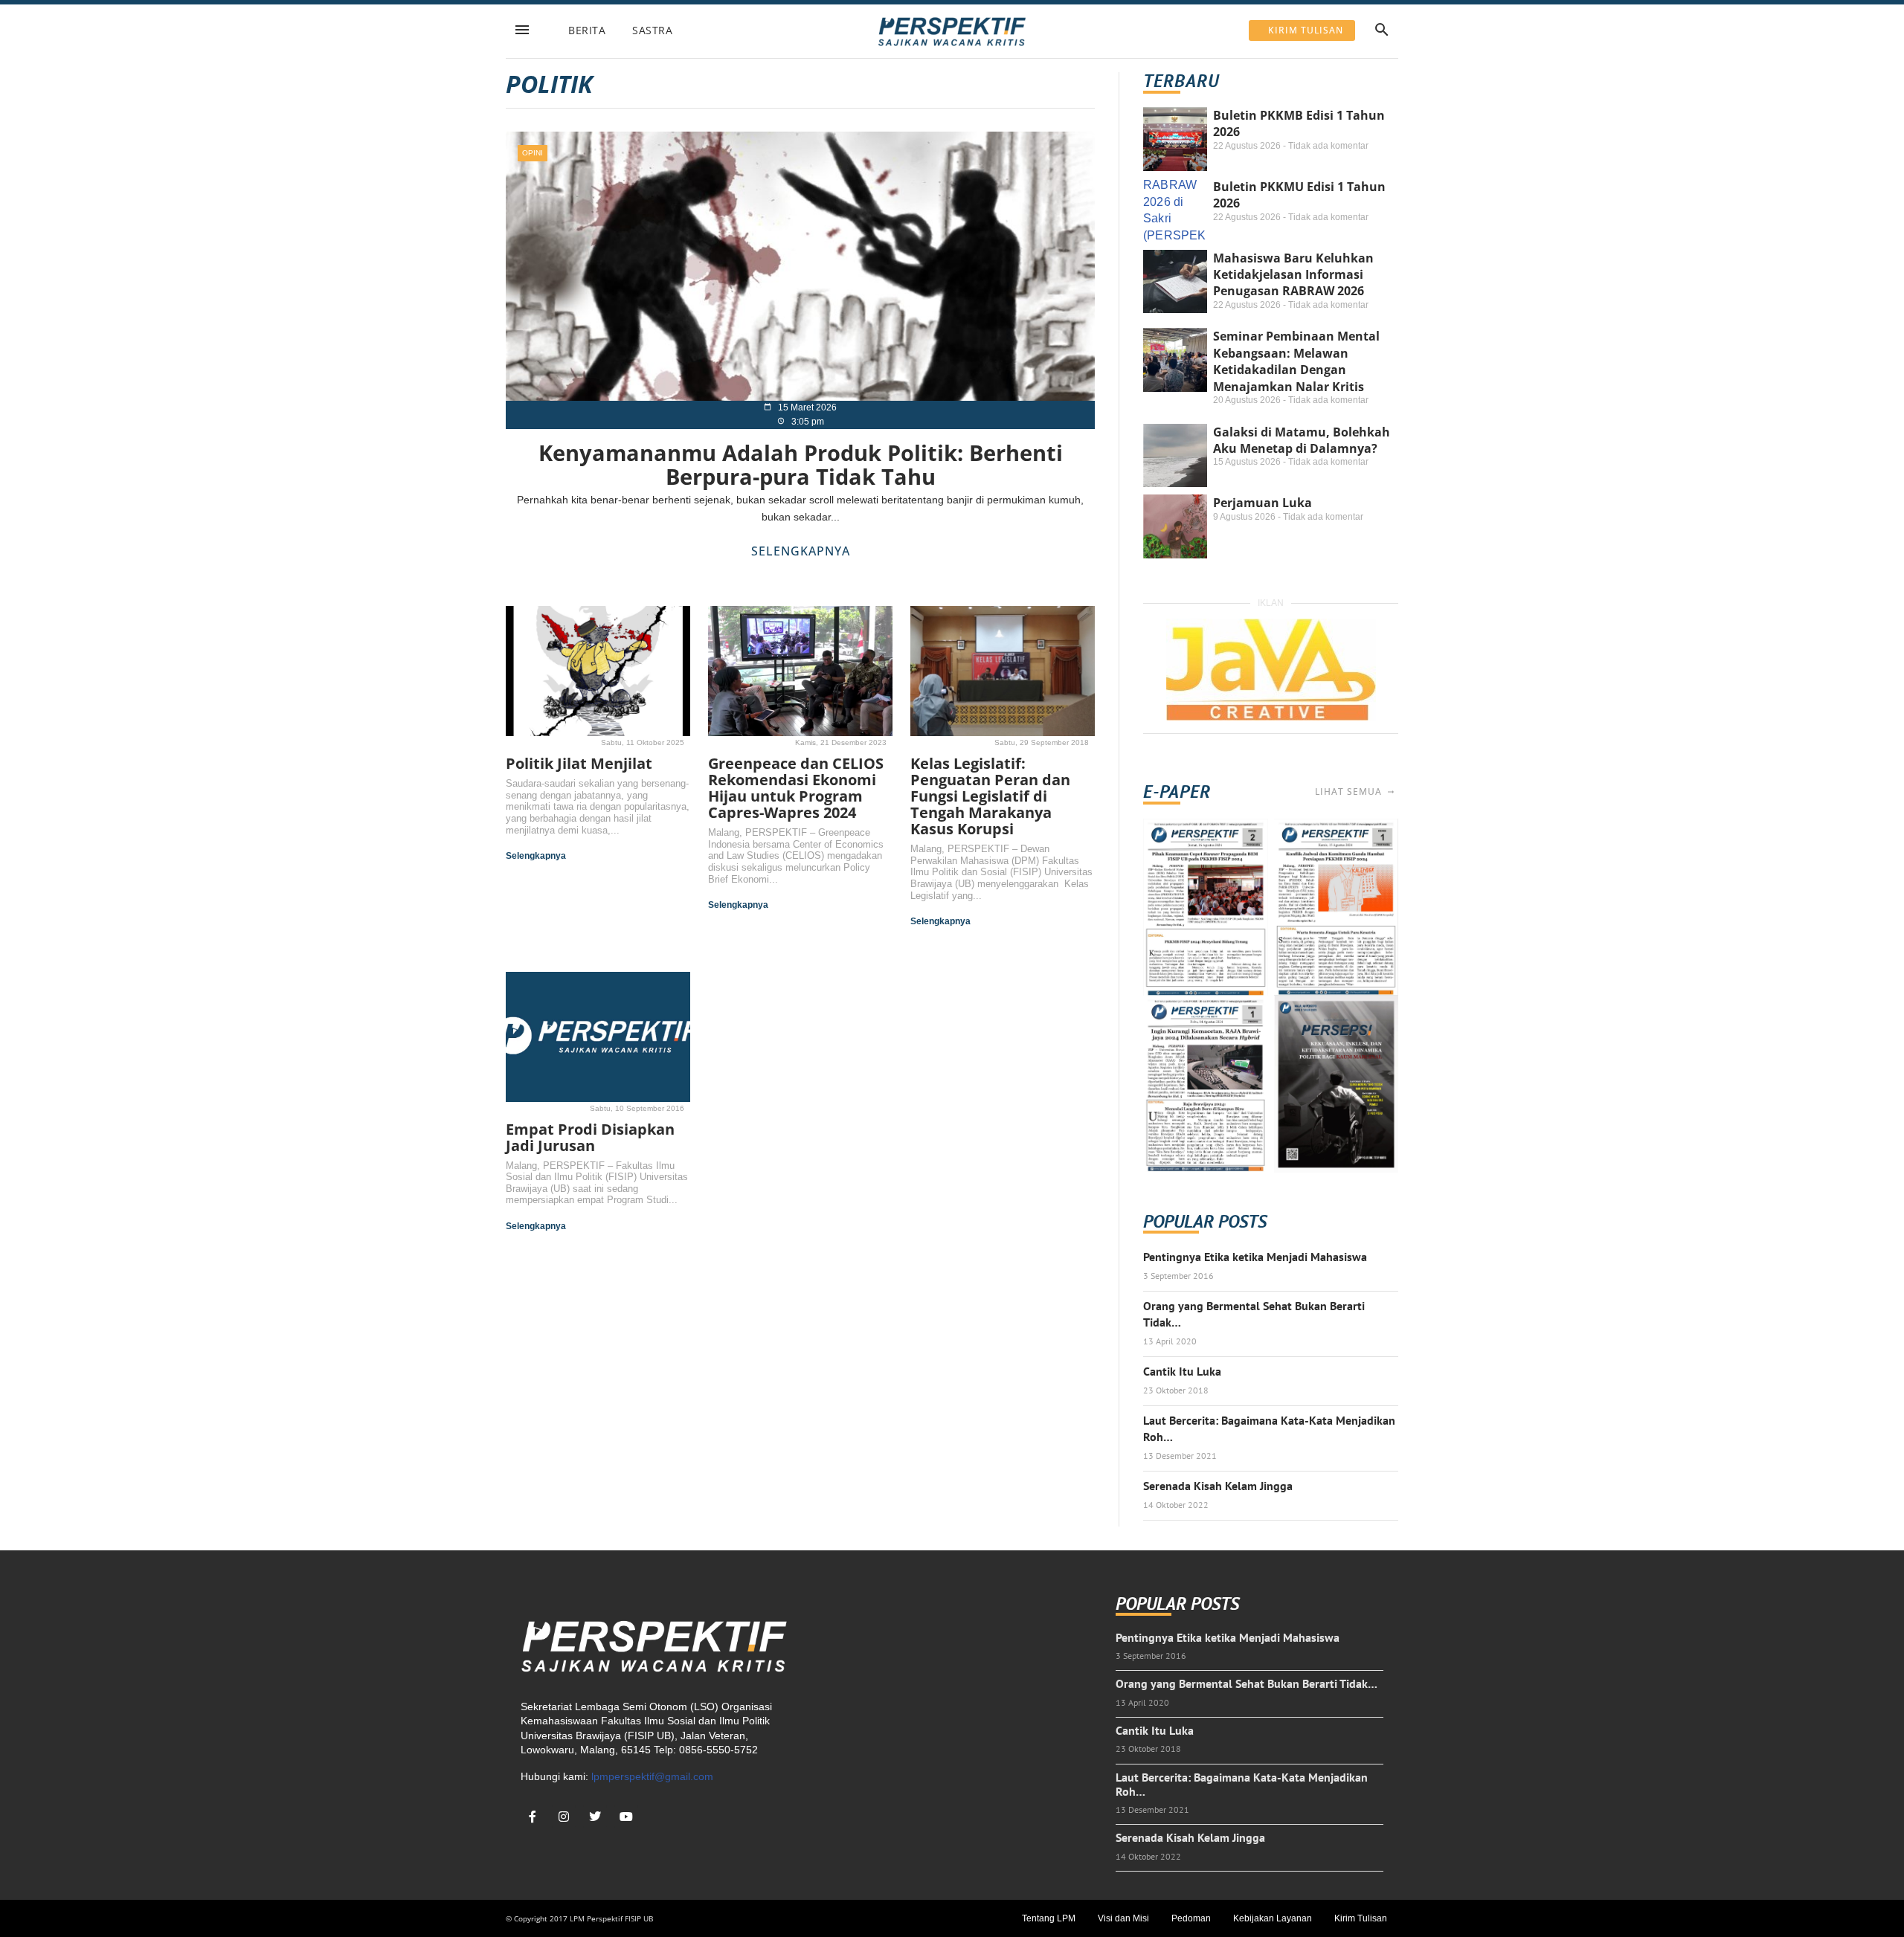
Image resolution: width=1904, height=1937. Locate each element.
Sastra (652, 30)
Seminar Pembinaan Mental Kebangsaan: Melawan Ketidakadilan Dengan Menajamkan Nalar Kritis (1296, 361)
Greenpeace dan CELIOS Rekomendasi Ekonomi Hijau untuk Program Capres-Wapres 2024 (796, 788)
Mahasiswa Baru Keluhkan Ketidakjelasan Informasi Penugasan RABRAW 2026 (1293, 275)
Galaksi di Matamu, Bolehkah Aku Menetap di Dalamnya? (1302, 440)
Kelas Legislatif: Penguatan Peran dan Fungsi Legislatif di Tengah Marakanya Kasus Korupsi (990, 796)
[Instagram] (564, 1817)
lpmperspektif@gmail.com (652, 1776)
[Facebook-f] (533, 1817)
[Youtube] (626, 1817)
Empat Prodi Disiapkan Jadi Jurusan (590, 1137)
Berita (587, 30)
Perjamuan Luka (1263, 503)
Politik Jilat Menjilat (579, 763)
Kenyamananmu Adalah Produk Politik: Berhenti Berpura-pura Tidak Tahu (801, 464)
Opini (533, 153)
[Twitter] (595, 1817)
